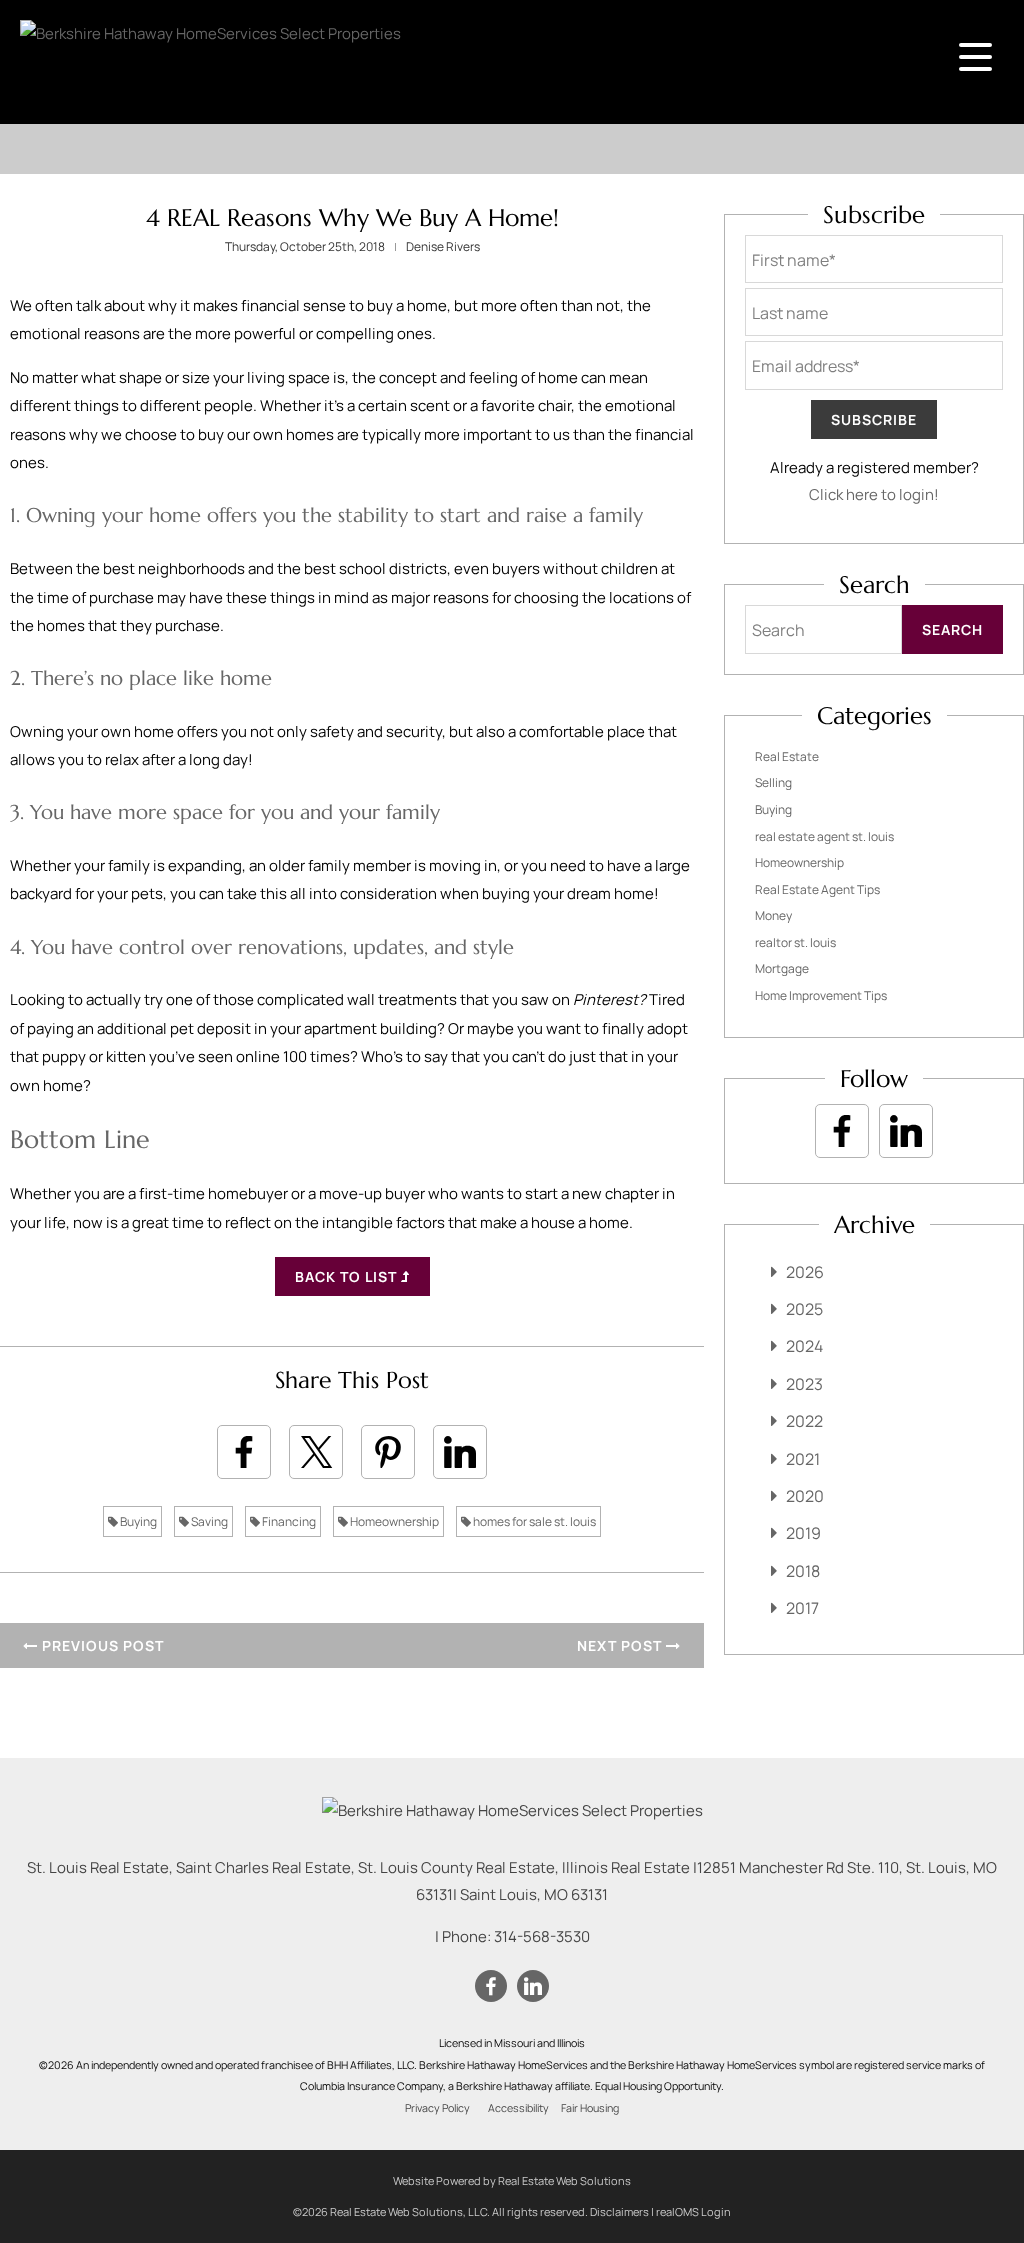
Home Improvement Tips (821, 995)
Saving (208, 1521)
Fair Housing (590, 2108)
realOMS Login (693, 2211)
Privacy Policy (437, 2108)
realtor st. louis (795, 942)
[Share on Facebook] (244, 1452)
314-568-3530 (542, 1936)
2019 (803, 1533)
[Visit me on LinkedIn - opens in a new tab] (906, 1131)
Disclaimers (619, 2211)
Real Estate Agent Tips (817, 889)
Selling (773, 782)
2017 (802, 1608)
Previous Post (101, 1645)
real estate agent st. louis (824, 836)
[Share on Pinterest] (388, 1452)
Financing (288, 1521)
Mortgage (782, 968)
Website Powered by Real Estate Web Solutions (512, 2180)
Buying (137, 1521)
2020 (805, 1496)
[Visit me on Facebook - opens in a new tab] (842, 1131)
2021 (803, 1459)
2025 (804, 1309)
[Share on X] (316, 1452)
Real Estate (787, 756)
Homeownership (393, 1521)
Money (773, 915)
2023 (804, 1384)
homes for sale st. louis (533, 1521)
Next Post (621, 1645)
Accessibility (518, 2108)
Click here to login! (874, 494)
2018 (803, 1571)
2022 (804, 1421)
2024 (804, 1346)
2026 (805, 1272)
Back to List (348, 1276)
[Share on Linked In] (460, 1452)
